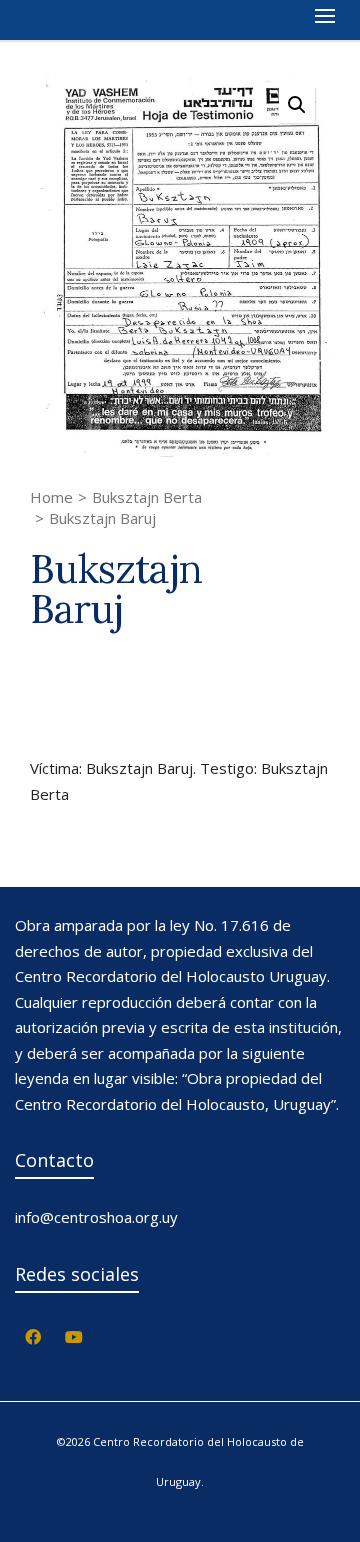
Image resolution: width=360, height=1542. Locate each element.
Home (51, 497)
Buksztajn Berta (147, 497)
